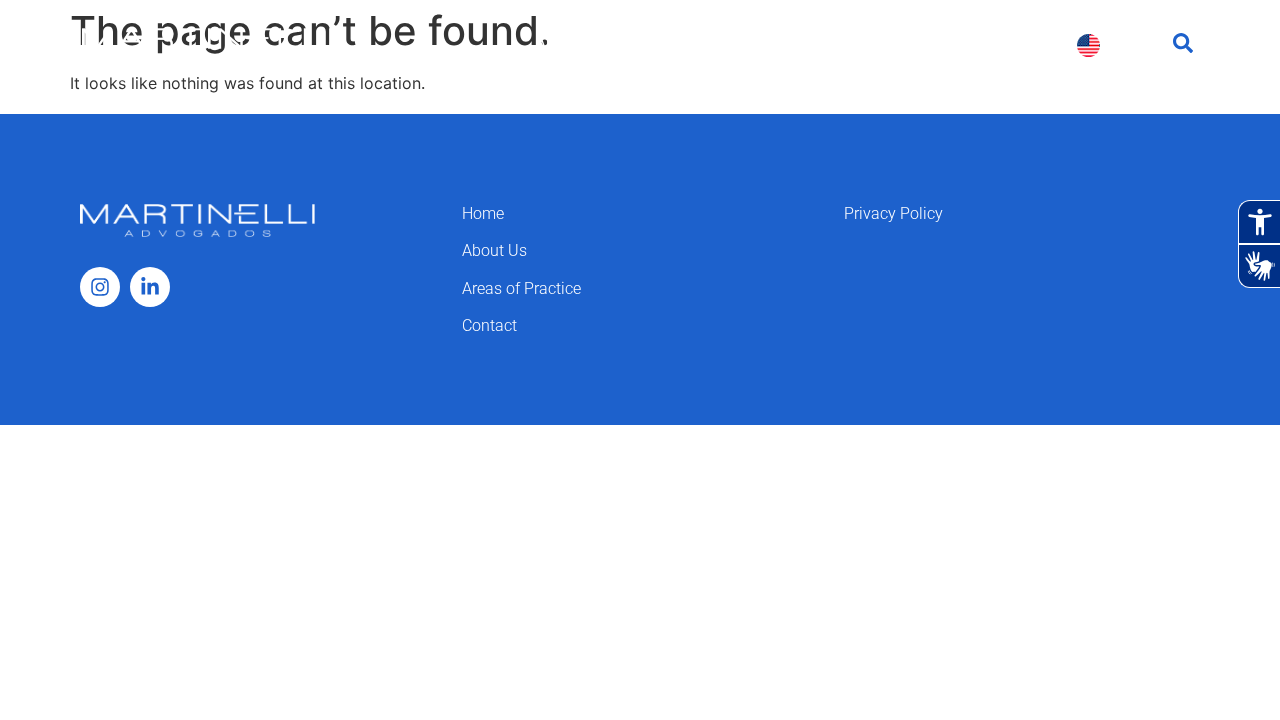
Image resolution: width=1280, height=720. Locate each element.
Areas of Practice (718, 44)
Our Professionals (873, 44)
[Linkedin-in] (150, 287)
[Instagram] (100, 287)
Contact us (1006, 44)
